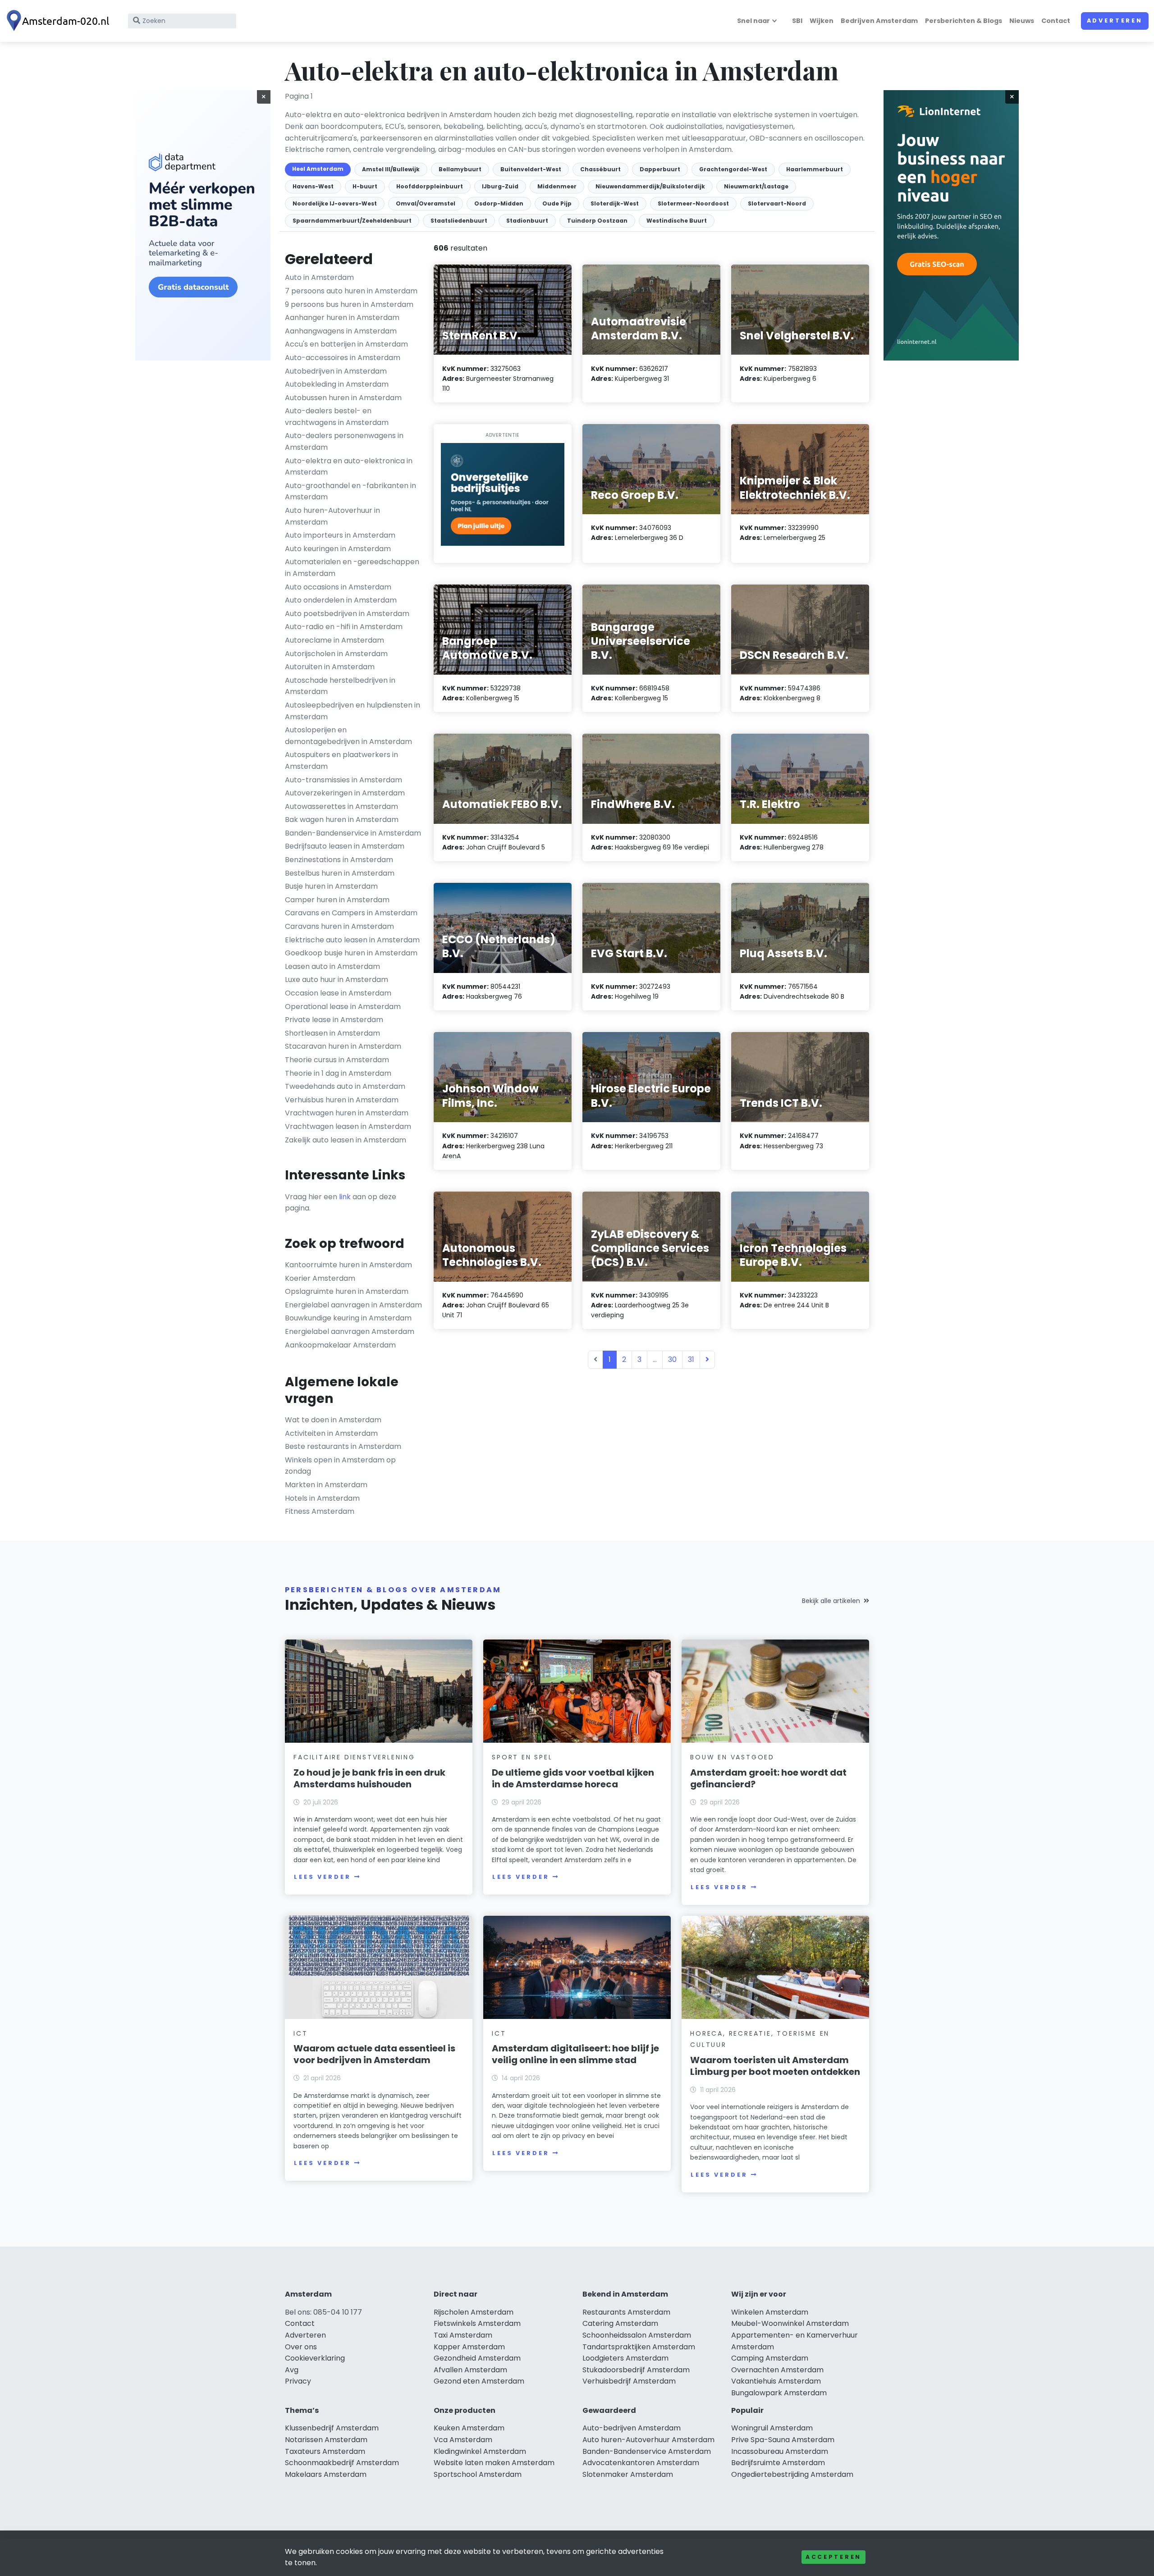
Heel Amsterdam (318, 169)
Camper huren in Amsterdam (337, 900)
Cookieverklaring (315, 2358)
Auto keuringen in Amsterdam (338, 549)
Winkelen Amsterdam (770, 2312)
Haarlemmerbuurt (815, 169)
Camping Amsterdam (770, 2358)
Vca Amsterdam (463, 2440)
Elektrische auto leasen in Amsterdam (352, 940)
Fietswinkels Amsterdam (477, 2323)
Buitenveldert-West (531, 169)
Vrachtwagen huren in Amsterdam (347, 1113)
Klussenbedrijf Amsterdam (332, 2428)
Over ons (301, 2347)
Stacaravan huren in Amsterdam (343, 1046)
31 (691, 1359)
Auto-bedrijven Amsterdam (632, 2428)
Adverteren (1115, 21)
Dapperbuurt (660, 169)
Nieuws (1022, 21)
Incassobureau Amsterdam (780, 2451)
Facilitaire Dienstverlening (354, 1757)
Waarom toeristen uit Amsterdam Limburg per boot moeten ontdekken (775, 2066)
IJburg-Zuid (500, 186)
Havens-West (313, 186)
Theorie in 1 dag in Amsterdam (338, 1073)
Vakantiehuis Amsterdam (776, 2381)
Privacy (298, 2381)
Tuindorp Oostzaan (597, 221)
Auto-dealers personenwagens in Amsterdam (344, 441)
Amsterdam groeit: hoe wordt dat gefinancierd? (768, 1778)
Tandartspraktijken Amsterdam (639, 2347)
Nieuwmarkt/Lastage (756, 186)
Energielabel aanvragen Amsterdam (350, 1331)
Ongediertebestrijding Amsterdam (792, 2474)
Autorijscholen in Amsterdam (336, 654)
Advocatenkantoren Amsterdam (641, 2463)
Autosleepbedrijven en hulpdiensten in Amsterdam (353, 711)
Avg (292, 2370)
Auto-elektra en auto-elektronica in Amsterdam (349, 467)
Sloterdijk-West (615, 203)
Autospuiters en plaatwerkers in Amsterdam (341, 760)
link (345, 1197)
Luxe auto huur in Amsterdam (337, 980)
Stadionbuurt (527, 221)
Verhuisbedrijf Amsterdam (629, 2381)
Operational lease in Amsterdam (343, 1007)
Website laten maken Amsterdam (494, 2463)
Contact (1056, 21)
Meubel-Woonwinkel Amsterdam (790, 2323)
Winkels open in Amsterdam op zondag (340, 1466)
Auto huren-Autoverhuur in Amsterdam (332, 516)
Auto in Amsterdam (319, 277)
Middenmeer (557, 186)
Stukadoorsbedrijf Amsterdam (636, 2370)
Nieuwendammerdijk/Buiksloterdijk (650, 186)
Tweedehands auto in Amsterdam (345, 1086)
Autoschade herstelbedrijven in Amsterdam (340, 686)
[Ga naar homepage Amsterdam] (60, 21)
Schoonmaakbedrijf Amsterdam (342, 2463)
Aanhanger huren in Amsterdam (342, 317)
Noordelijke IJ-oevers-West (335, 203)
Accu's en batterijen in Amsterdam (346, 344)
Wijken (822, 21)
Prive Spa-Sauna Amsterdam (783, 2440)
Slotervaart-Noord (777, 203)
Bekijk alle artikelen (831, 1601)
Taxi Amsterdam (463, 2335)
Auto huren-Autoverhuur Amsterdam (648, 2440)
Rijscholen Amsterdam (474, 2312)
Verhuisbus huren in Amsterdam (342, 1100)
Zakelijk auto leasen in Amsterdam (346, 1140)
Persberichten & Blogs (964, 21)
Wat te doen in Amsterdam (333, 1420)
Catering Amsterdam (620, 2323)
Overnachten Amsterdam (777, 2370)
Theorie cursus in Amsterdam (337, 1060)
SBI (797, 21)
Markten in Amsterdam (326, 1485)
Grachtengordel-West (733, 169)
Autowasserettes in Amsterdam (341, 806)
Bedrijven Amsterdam (879, 21)
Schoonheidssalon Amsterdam (637, 2335)
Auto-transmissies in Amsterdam (343, 780)
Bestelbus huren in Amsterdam (340, 873)
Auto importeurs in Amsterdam (340, 535)
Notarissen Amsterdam (326, 2440)
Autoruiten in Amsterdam (330, 667)
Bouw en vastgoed (732, 1757)
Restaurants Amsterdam (626, 2312)
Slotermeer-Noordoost (693, 203)
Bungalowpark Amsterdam (779, 2393)
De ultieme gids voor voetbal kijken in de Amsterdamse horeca (573, 1778)
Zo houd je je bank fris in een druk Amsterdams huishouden (369, 1778)
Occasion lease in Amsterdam (338, 993)
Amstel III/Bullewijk (391, 169)
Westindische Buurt (677, 221)
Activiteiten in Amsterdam (331, 1433)
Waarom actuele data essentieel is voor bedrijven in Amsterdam (374, 2054)
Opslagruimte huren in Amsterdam (347, 1291)
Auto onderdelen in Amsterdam (341, 600)
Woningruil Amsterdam (772, 2428)
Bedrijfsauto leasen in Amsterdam (345, 846)
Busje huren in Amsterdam (331, 886)
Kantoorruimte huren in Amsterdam (348, 1265)
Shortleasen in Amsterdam (332, 1033)
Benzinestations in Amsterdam (339, 860)
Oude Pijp (557, 203)
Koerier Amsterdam (320, 1278)
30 (672, 1359)
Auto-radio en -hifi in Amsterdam (344, 627)
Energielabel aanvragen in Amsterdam (353, 1305)
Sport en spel (522, 1757)
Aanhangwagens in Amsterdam (341, 331)
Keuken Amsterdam (469, 2428)
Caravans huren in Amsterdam (339, 926)
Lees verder (322, 1877)
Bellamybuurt (460, 169)
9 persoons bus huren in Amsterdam (349, 304)
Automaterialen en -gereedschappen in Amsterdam (352, 568)
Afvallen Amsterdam (470, 2370)
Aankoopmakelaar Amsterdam (340, 1345)
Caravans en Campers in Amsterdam (351, 913)
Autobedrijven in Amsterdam (336, 371)
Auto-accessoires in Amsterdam (343, 358)
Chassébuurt (600, 169)
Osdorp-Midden (499, 203)
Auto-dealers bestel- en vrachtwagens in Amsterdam (337, 417)
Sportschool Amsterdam (478, 2474)
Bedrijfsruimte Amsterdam (778, 2463)
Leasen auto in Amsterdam (332, 966)
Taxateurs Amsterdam (325, 2451)
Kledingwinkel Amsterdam (480, 2451)
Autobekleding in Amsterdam (337, 384)
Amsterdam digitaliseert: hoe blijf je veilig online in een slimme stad (575, 2054)
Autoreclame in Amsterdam (334, 640)
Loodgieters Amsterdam (625, 2358)
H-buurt (365, 186)
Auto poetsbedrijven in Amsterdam (347, 614)
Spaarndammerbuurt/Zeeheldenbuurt (352, 221)
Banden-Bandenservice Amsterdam (647, 2451)
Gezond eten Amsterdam (479, 2381)
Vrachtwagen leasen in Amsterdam (348, 1126)
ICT (300, 2033)
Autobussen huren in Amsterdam (343, 398)
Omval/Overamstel (426, 203)
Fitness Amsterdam (320, 1511)
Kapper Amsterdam (469, 2347)
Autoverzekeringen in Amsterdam (345, 793)
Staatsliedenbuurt (459, 221)
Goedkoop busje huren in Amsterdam (351, 953)
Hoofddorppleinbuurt (430, 186)
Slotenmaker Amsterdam (628, 2474)
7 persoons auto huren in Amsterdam (351, 291)
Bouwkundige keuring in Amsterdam (348, 1318)
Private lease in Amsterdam (334, 1020)
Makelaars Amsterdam (326, 2474)
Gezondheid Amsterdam (477, 2358)
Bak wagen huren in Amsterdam (342, 820)
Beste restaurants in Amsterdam (343, 1446)
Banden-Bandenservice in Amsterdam (353, 833)
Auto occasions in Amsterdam (338, 587)
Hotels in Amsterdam (322, 1498)
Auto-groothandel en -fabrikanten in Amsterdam (350, 491)
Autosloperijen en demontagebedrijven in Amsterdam (348, 736)
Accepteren (833, 2557)
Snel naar (753, 21)
